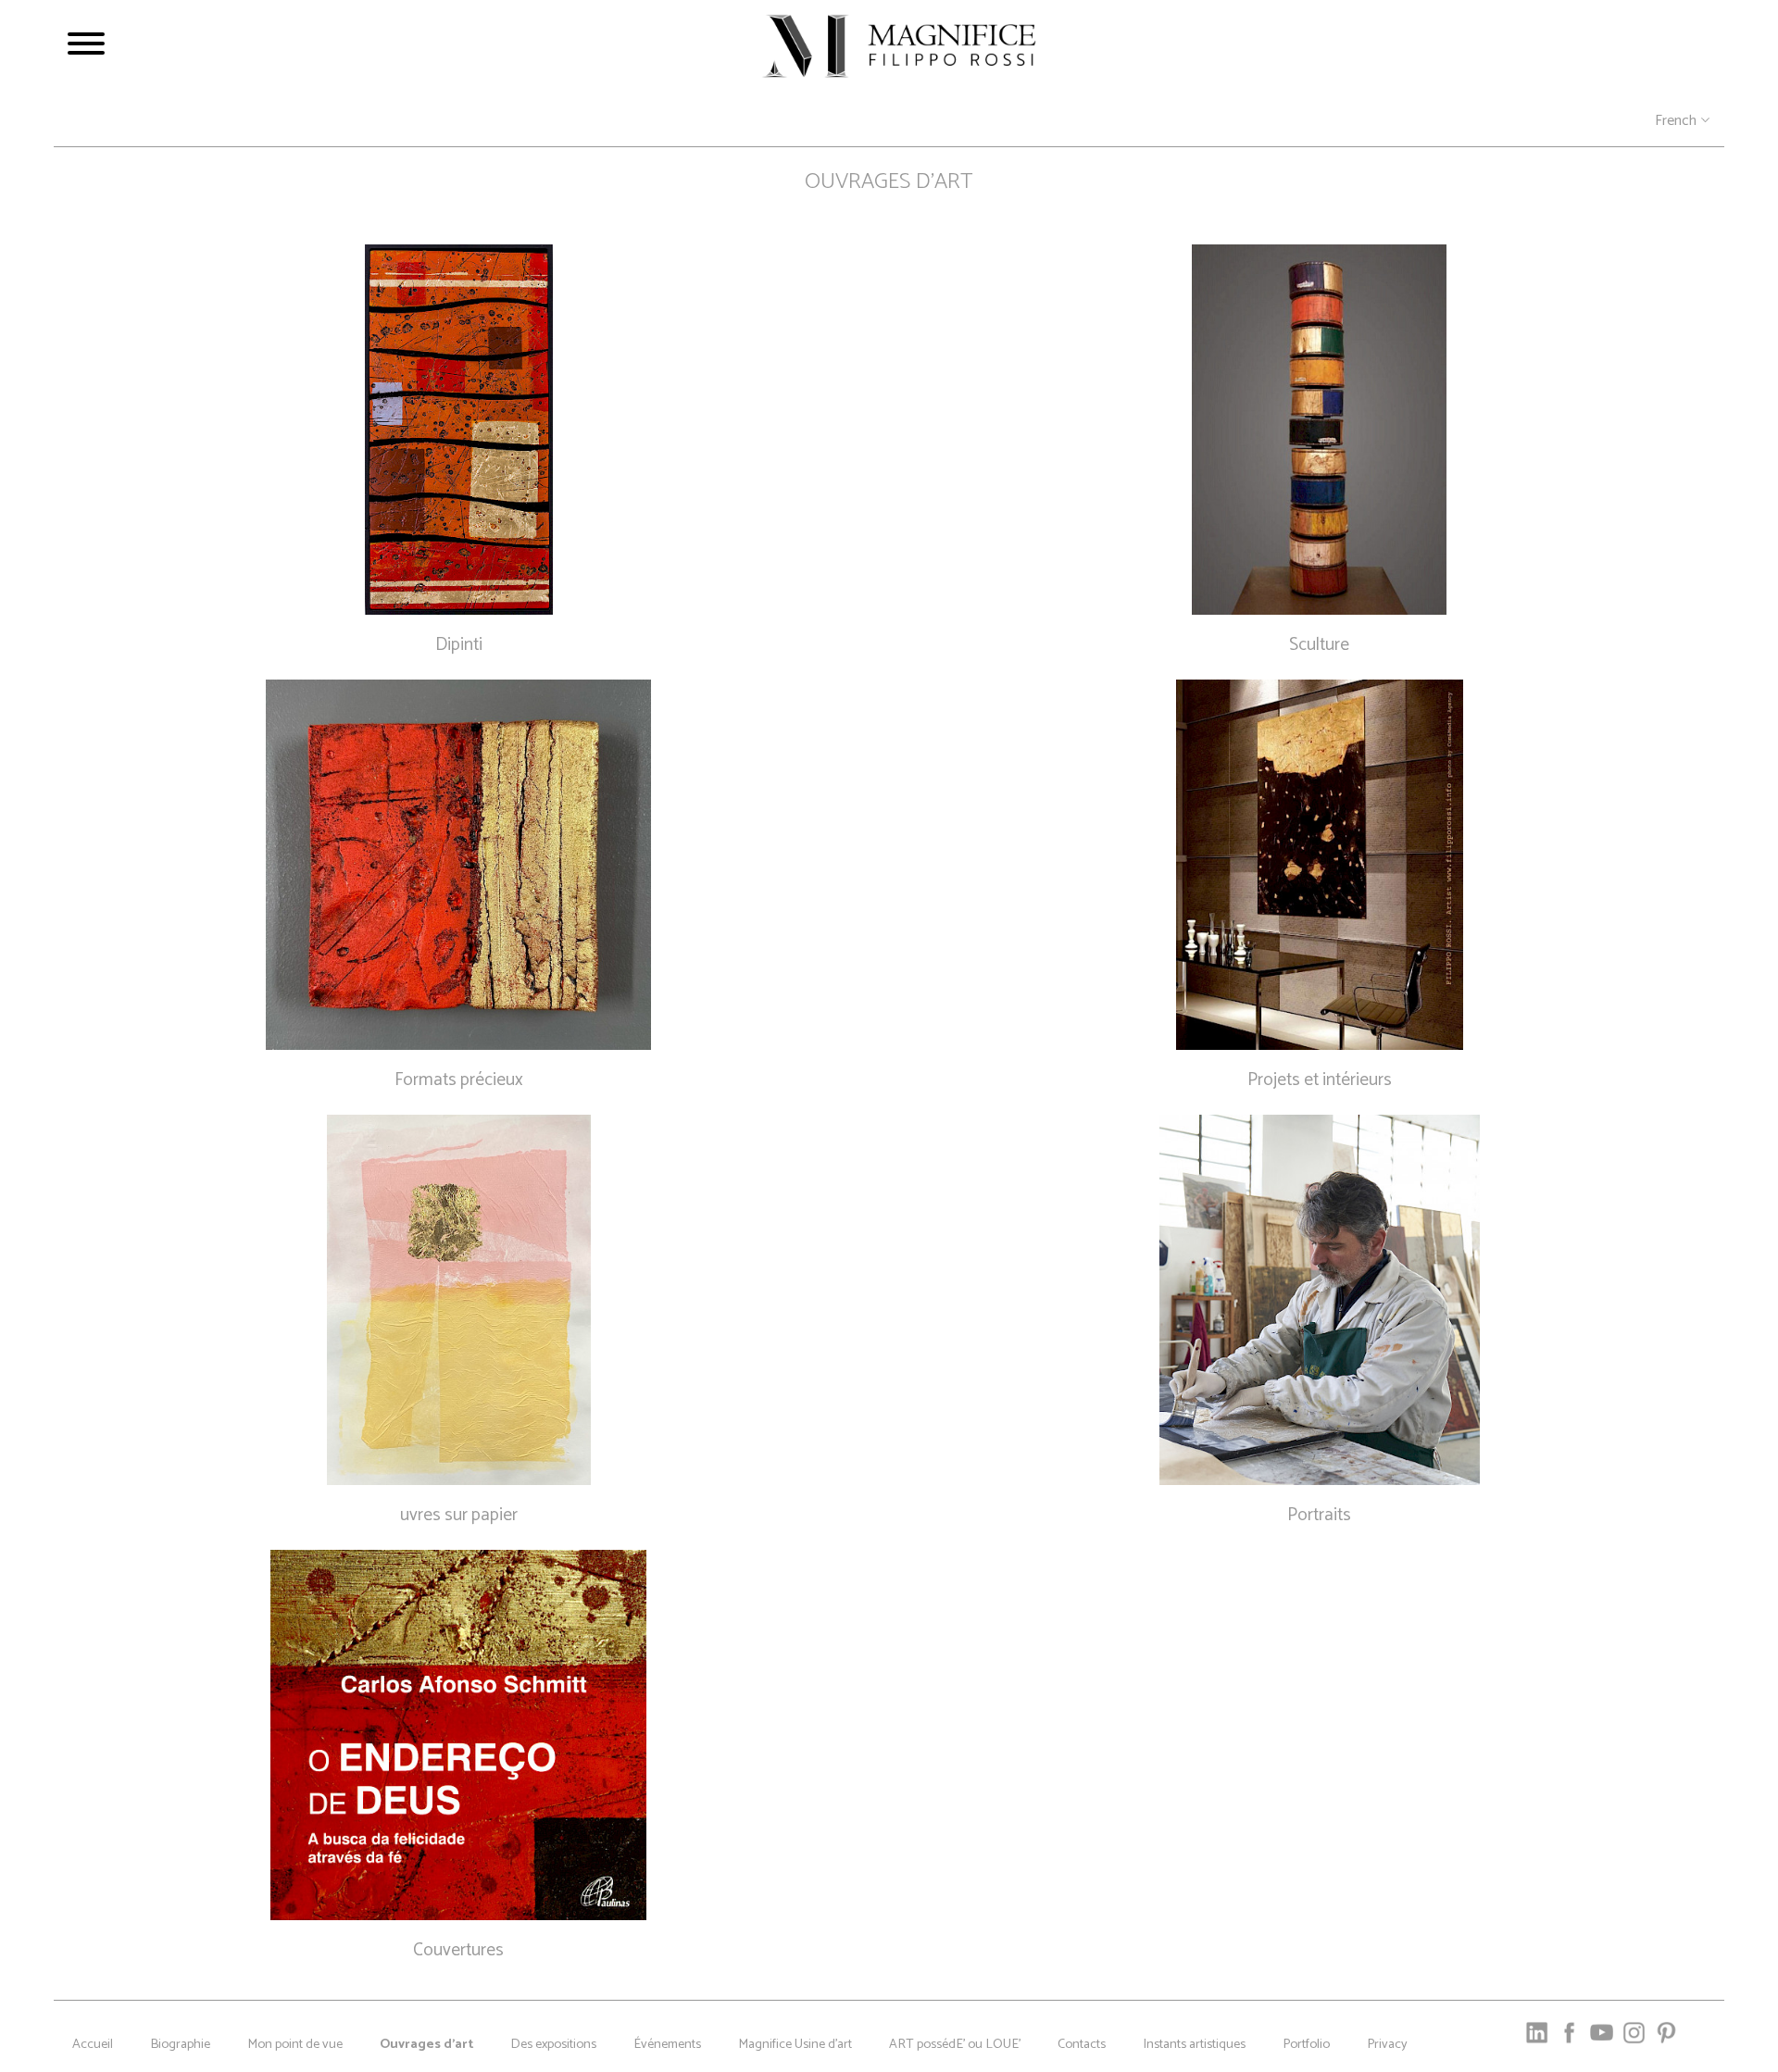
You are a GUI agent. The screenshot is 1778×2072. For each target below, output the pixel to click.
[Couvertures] (459, 1735)
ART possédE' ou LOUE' (955, 2044)
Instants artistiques (1194, 2044)
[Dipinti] (459, 430)
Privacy (1387, 2044)
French (1676, 121)
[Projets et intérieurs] (1319, 865)
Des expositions (553, 2044)
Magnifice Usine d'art (795, 2044)
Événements (667, 2044)
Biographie (180, 2044)
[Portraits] (1319, 1300)
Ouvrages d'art (426, 2044)
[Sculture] (1319, 430)
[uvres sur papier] (459, 1300)
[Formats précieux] (459, 865)
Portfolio (1306, 2044)
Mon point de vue (295, 2044)
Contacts (1082, 2044)
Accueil (93, 2044)
